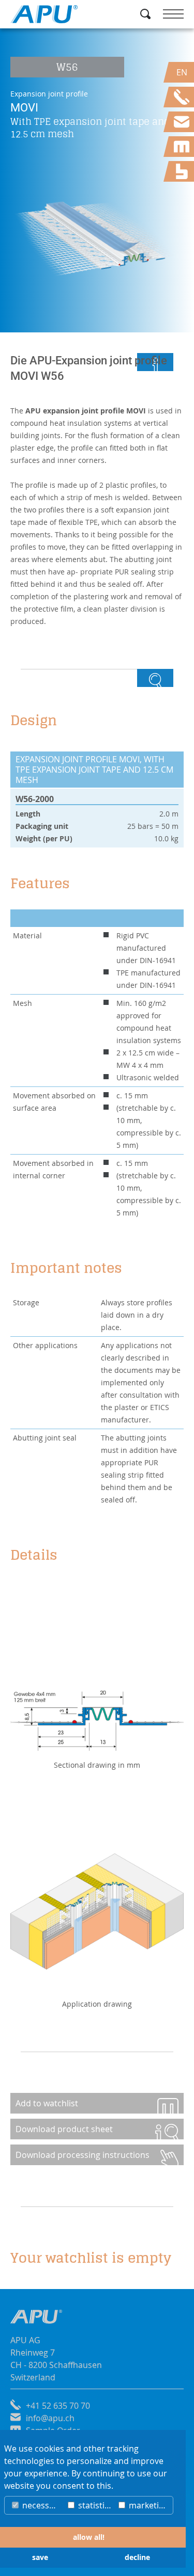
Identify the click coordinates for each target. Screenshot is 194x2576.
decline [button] (137, 2557)
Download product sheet (64, 2129)
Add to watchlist (47, 2103)
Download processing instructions (83, 2155)
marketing (148, 2505)
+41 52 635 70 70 (58, 2406)
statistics (94, 2505)
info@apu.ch (50, 2418)
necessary (41, 2505)
